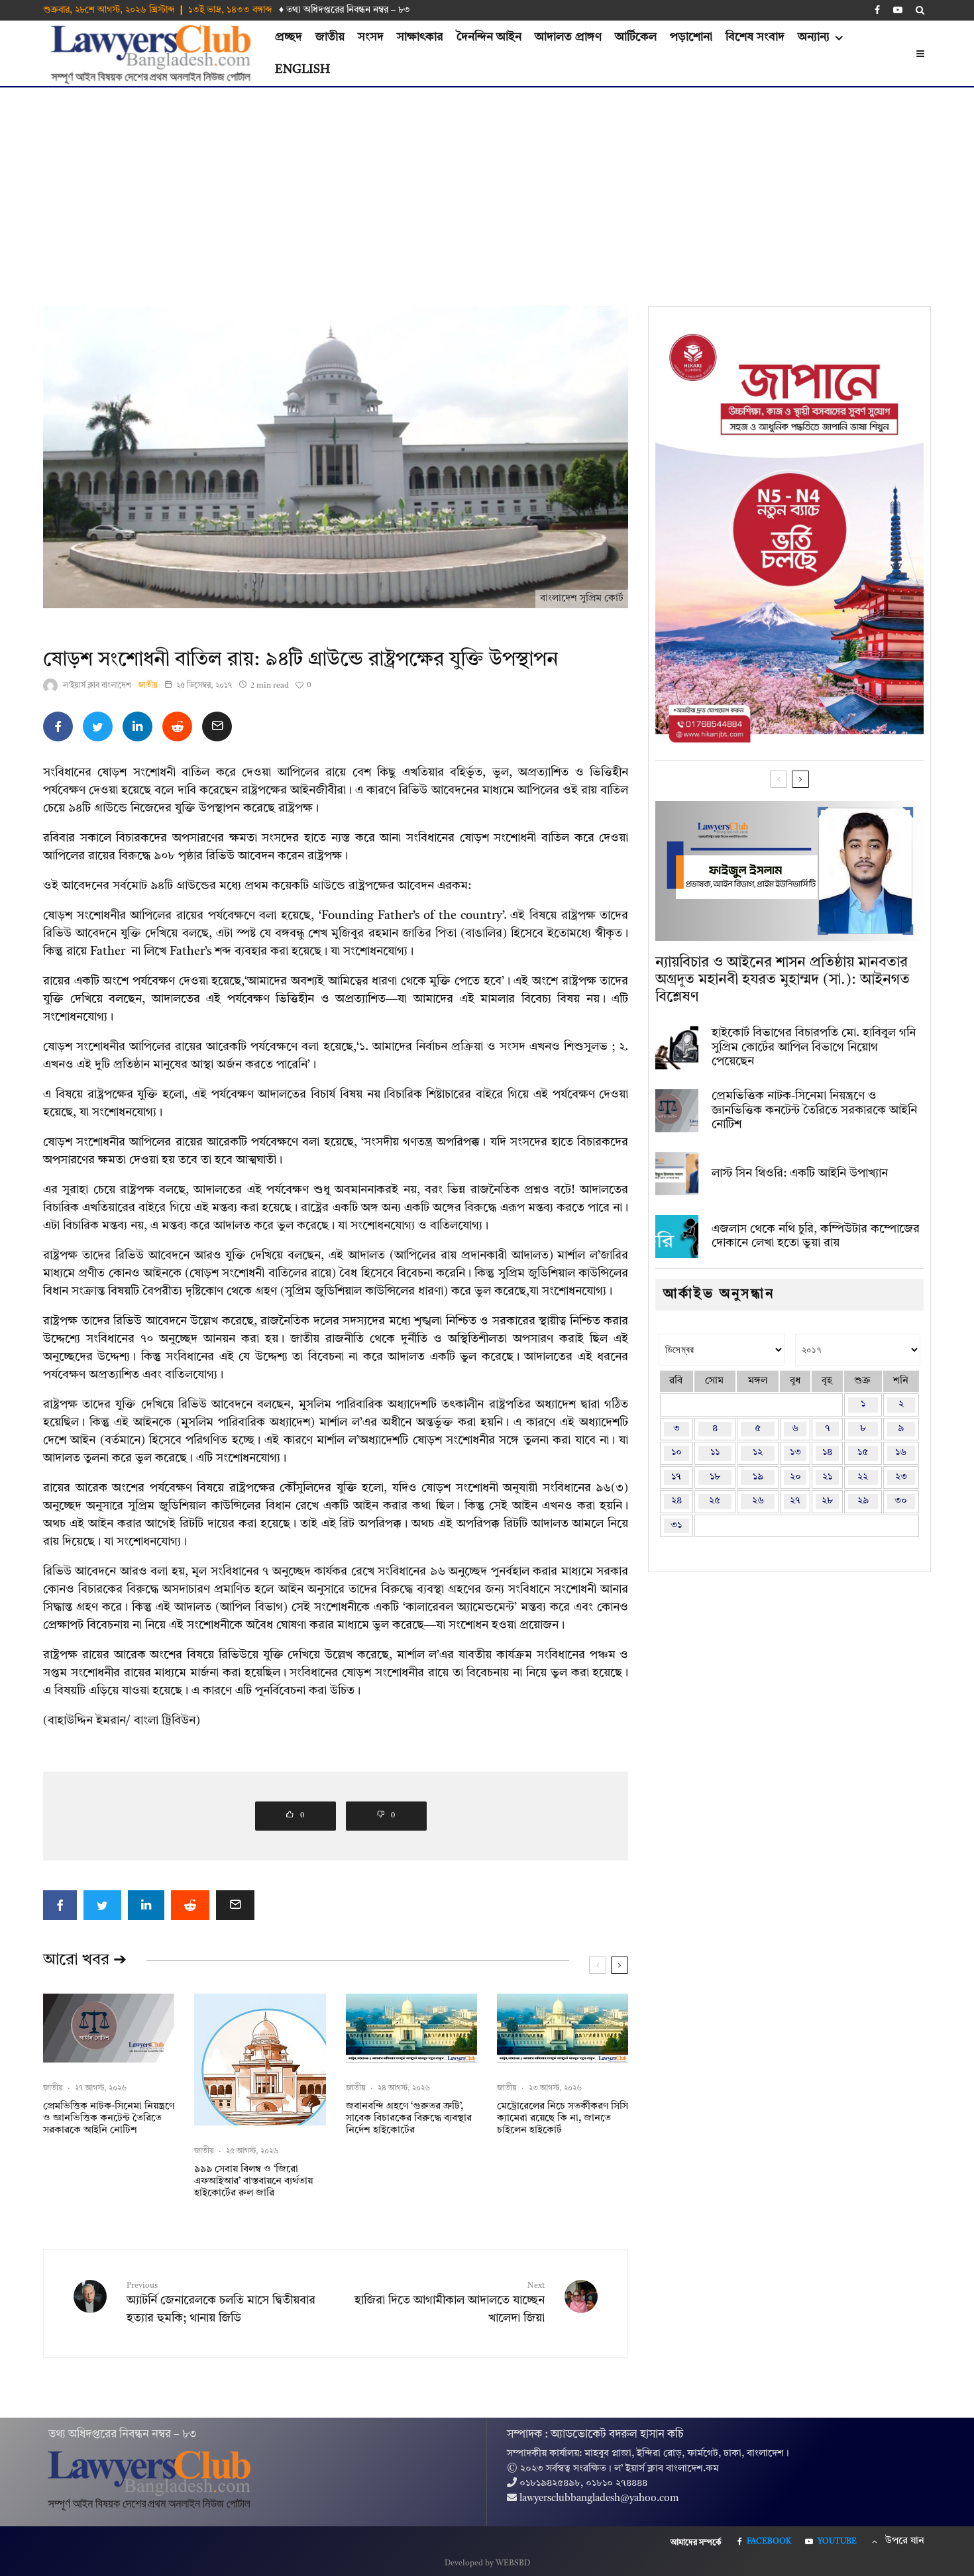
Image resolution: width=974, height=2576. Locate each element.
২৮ (827, 1501)
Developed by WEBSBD (487, 2563)
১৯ (758, 1477)
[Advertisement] (487, 187)
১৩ (795, 1453)
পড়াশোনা (691, 37)
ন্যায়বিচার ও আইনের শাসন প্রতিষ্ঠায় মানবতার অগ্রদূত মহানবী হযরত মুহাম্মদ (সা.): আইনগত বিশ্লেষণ (783, 980)
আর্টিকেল (636, 37)
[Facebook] (877, 10)
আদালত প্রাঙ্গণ (568, 37)
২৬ (758, 1501)
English (302, 70)
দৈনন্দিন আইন (489, 37)
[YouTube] (898, 10)
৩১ (676, 1526)
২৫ (715, 1501)
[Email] (217, 726)
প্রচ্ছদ (289, 37)
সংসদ (371, 37)
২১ (827, 1477)
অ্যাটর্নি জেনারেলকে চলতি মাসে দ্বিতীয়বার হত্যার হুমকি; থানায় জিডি (221, 2303)
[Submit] (177, 726)
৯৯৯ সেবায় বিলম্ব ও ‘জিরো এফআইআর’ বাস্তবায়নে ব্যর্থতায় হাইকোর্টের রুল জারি (253, 2181)
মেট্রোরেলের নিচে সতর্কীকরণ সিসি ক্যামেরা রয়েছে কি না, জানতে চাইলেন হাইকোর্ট (563, 2119)
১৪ (827, 1453)
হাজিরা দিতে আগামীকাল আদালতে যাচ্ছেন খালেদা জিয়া (450, 2303)
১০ (676, 1453)
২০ (795, 1477)
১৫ (863, 1453)
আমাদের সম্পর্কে (696, 2543)
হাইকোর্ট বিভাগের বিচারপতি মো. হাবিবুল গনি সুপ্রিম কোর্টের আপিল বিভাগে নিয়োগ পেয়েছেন (814, 1047)
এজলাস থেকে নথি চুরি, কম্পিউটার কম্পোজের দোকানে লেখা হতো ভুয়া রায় (816, 1236)
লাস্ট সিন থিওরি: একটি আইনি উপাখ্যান (800, 1173)
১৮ (715, 1477)
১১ (715, 1453)
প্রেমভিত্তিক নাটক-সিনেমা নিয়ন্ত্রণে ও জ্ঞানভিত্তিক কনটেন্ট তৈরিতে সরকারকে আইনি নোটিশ (109, 2119)
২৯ (863, 1501)
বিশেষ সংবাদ (755, 37)
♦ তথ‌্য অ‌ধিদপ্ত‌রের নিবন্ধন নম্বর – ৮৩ (345, 10)
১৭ (676, 1477)
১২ (758, 1453)
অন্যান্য (814, 37)
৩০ (901, 1501)
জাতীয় (330, 37)
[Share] (58, 726)
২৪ (676, 1501)
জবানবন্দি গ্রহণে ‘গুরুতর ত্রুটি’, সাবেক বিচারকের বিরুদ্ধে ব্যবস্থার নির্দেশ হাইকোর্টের (409, 2119)
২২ (863, 1477)
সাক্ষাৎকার (420, 37)
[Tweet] (98, 726)
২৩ (901, 1477)
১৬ (901, 1453)
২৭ (795, 1501)
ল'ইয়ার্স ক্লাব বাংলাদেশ (97, 686)
